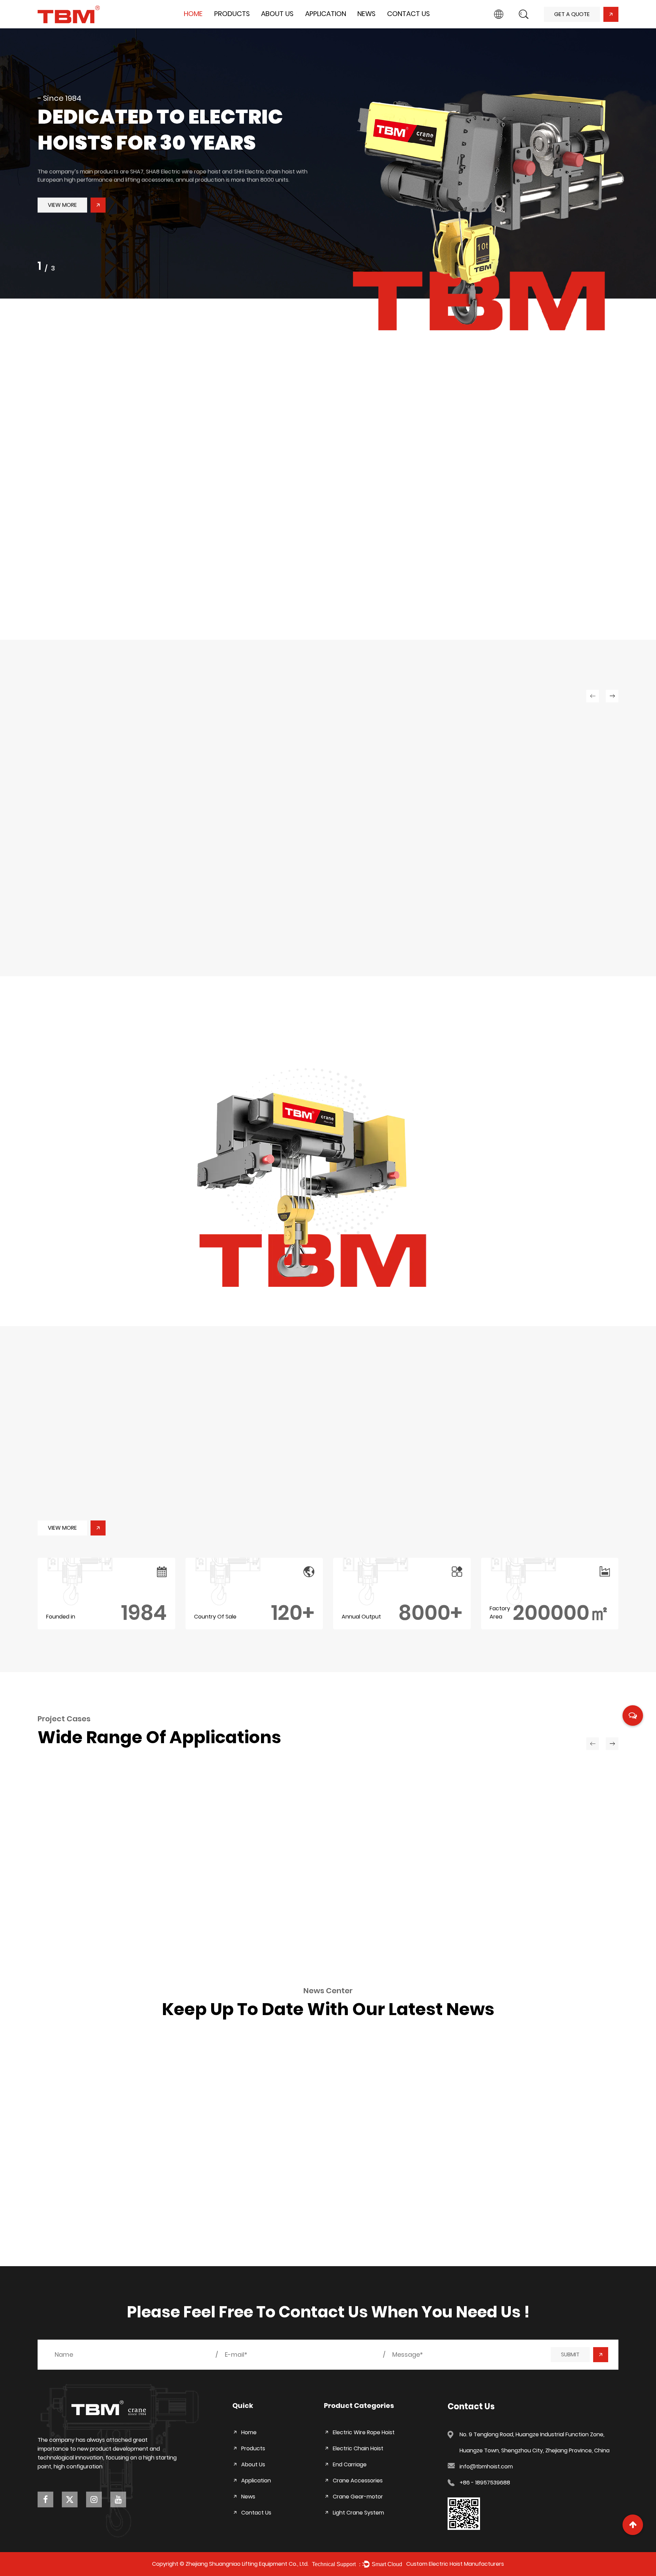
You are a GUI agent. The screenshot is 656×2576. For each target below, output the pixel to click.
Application (326, 14)
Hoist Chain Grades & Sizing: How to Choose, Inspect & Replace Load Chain (123, 2130)
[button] (459, 1451)
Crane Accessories (440, 491)
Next (642, 170)
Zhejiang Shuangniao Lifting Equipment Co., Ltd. (247, 2564)
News (366, 14)
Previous (14, 170)
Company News (380, 27)
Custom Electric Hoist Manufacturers (455, 2564)
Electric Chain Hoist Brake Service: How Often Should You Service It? (319, 2130)
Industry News (377, 26)
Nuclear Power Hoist (98, 1909)
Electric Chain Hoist (240, 26)
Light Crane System (441, 522)
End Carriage (233, 25)
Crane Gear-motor (441, 506)
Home (193, 14)
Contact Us (408, 14)
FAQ (270, 25)
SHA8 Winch (402, 903)
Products (232, 14)
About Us (277, 14)
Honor (271, 26)
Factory (273, 27)
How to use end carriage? (502, 2125)
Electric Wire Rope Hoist (246, 27)
